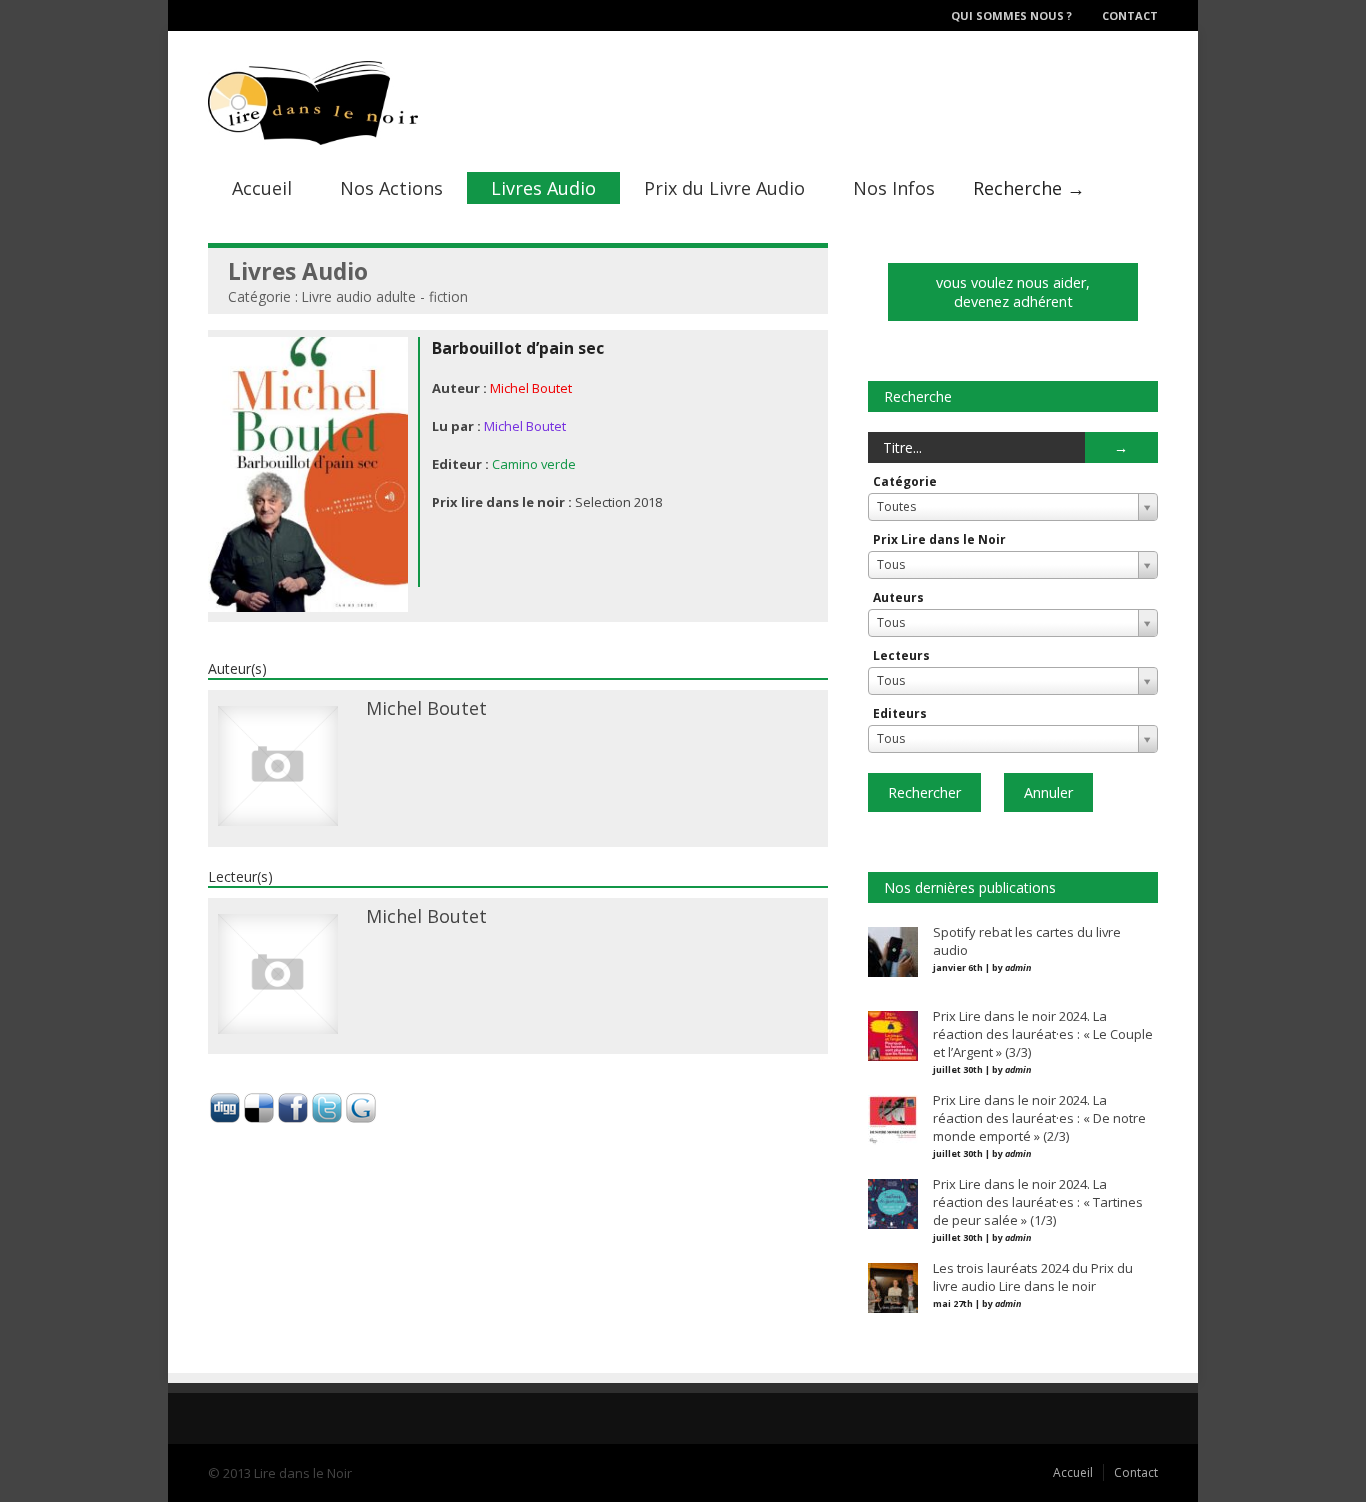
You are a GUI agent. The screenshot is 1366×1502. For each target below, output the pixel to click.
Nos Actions (391, 188)
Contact (1130, 15)
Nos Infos (894, 188)
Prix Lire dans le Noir (939, 539)
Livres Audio (543, 188)
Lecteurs (901, 655)
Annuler (1048, 792)
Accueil (262, 188)
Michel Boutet (531, 388)
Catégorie (905, 481)
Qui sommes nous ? (1011, 15)
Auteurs (898, 597)
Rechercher (924, 792)
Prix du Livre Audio (724, 188)
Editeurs (900, 713)
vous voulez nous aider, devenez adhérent (1013, 292)
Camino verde (534, 464)
